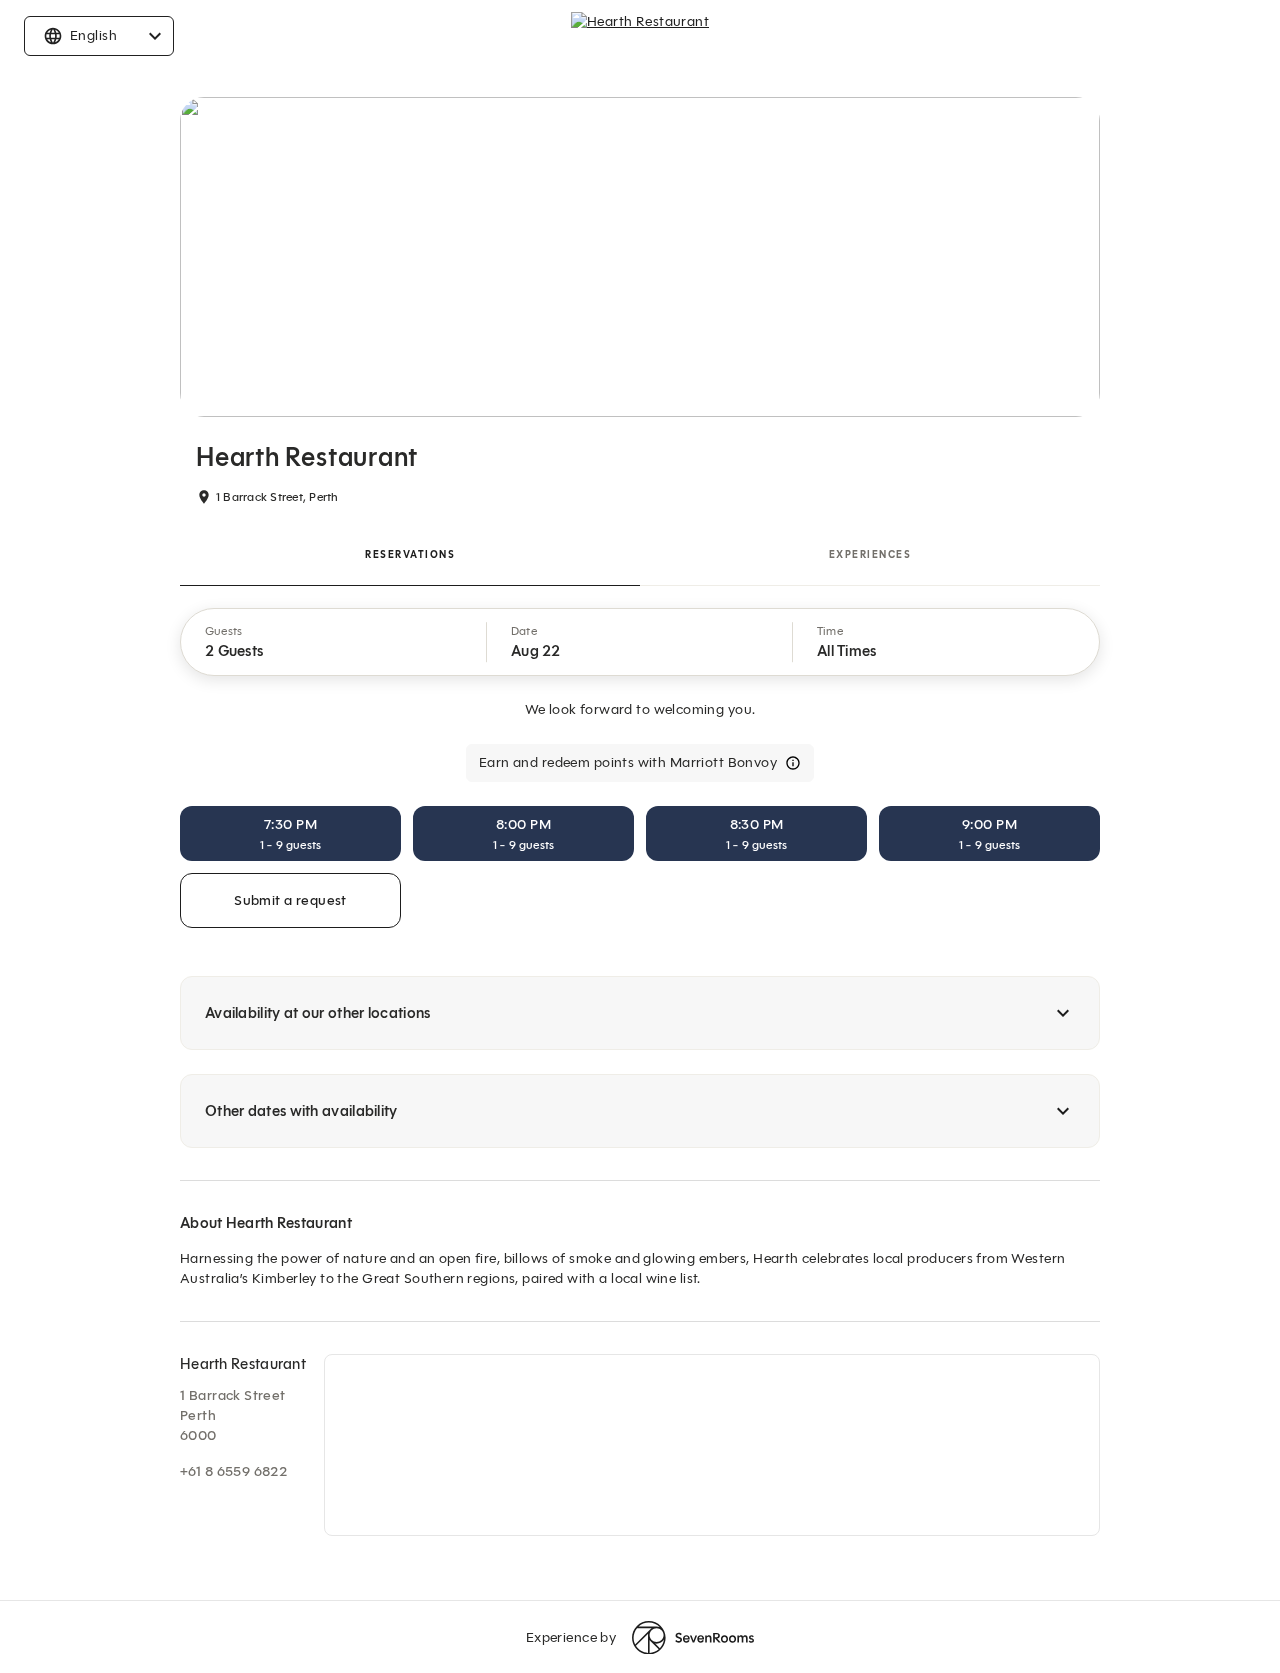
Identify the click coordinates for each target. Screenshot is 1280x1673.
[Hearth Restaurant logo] (640, 36)
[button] (334, 642)
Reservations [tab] (410, 554)
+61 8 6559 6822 (233, 1471)
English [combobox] (93, 35)
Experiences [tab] (870, 554)
